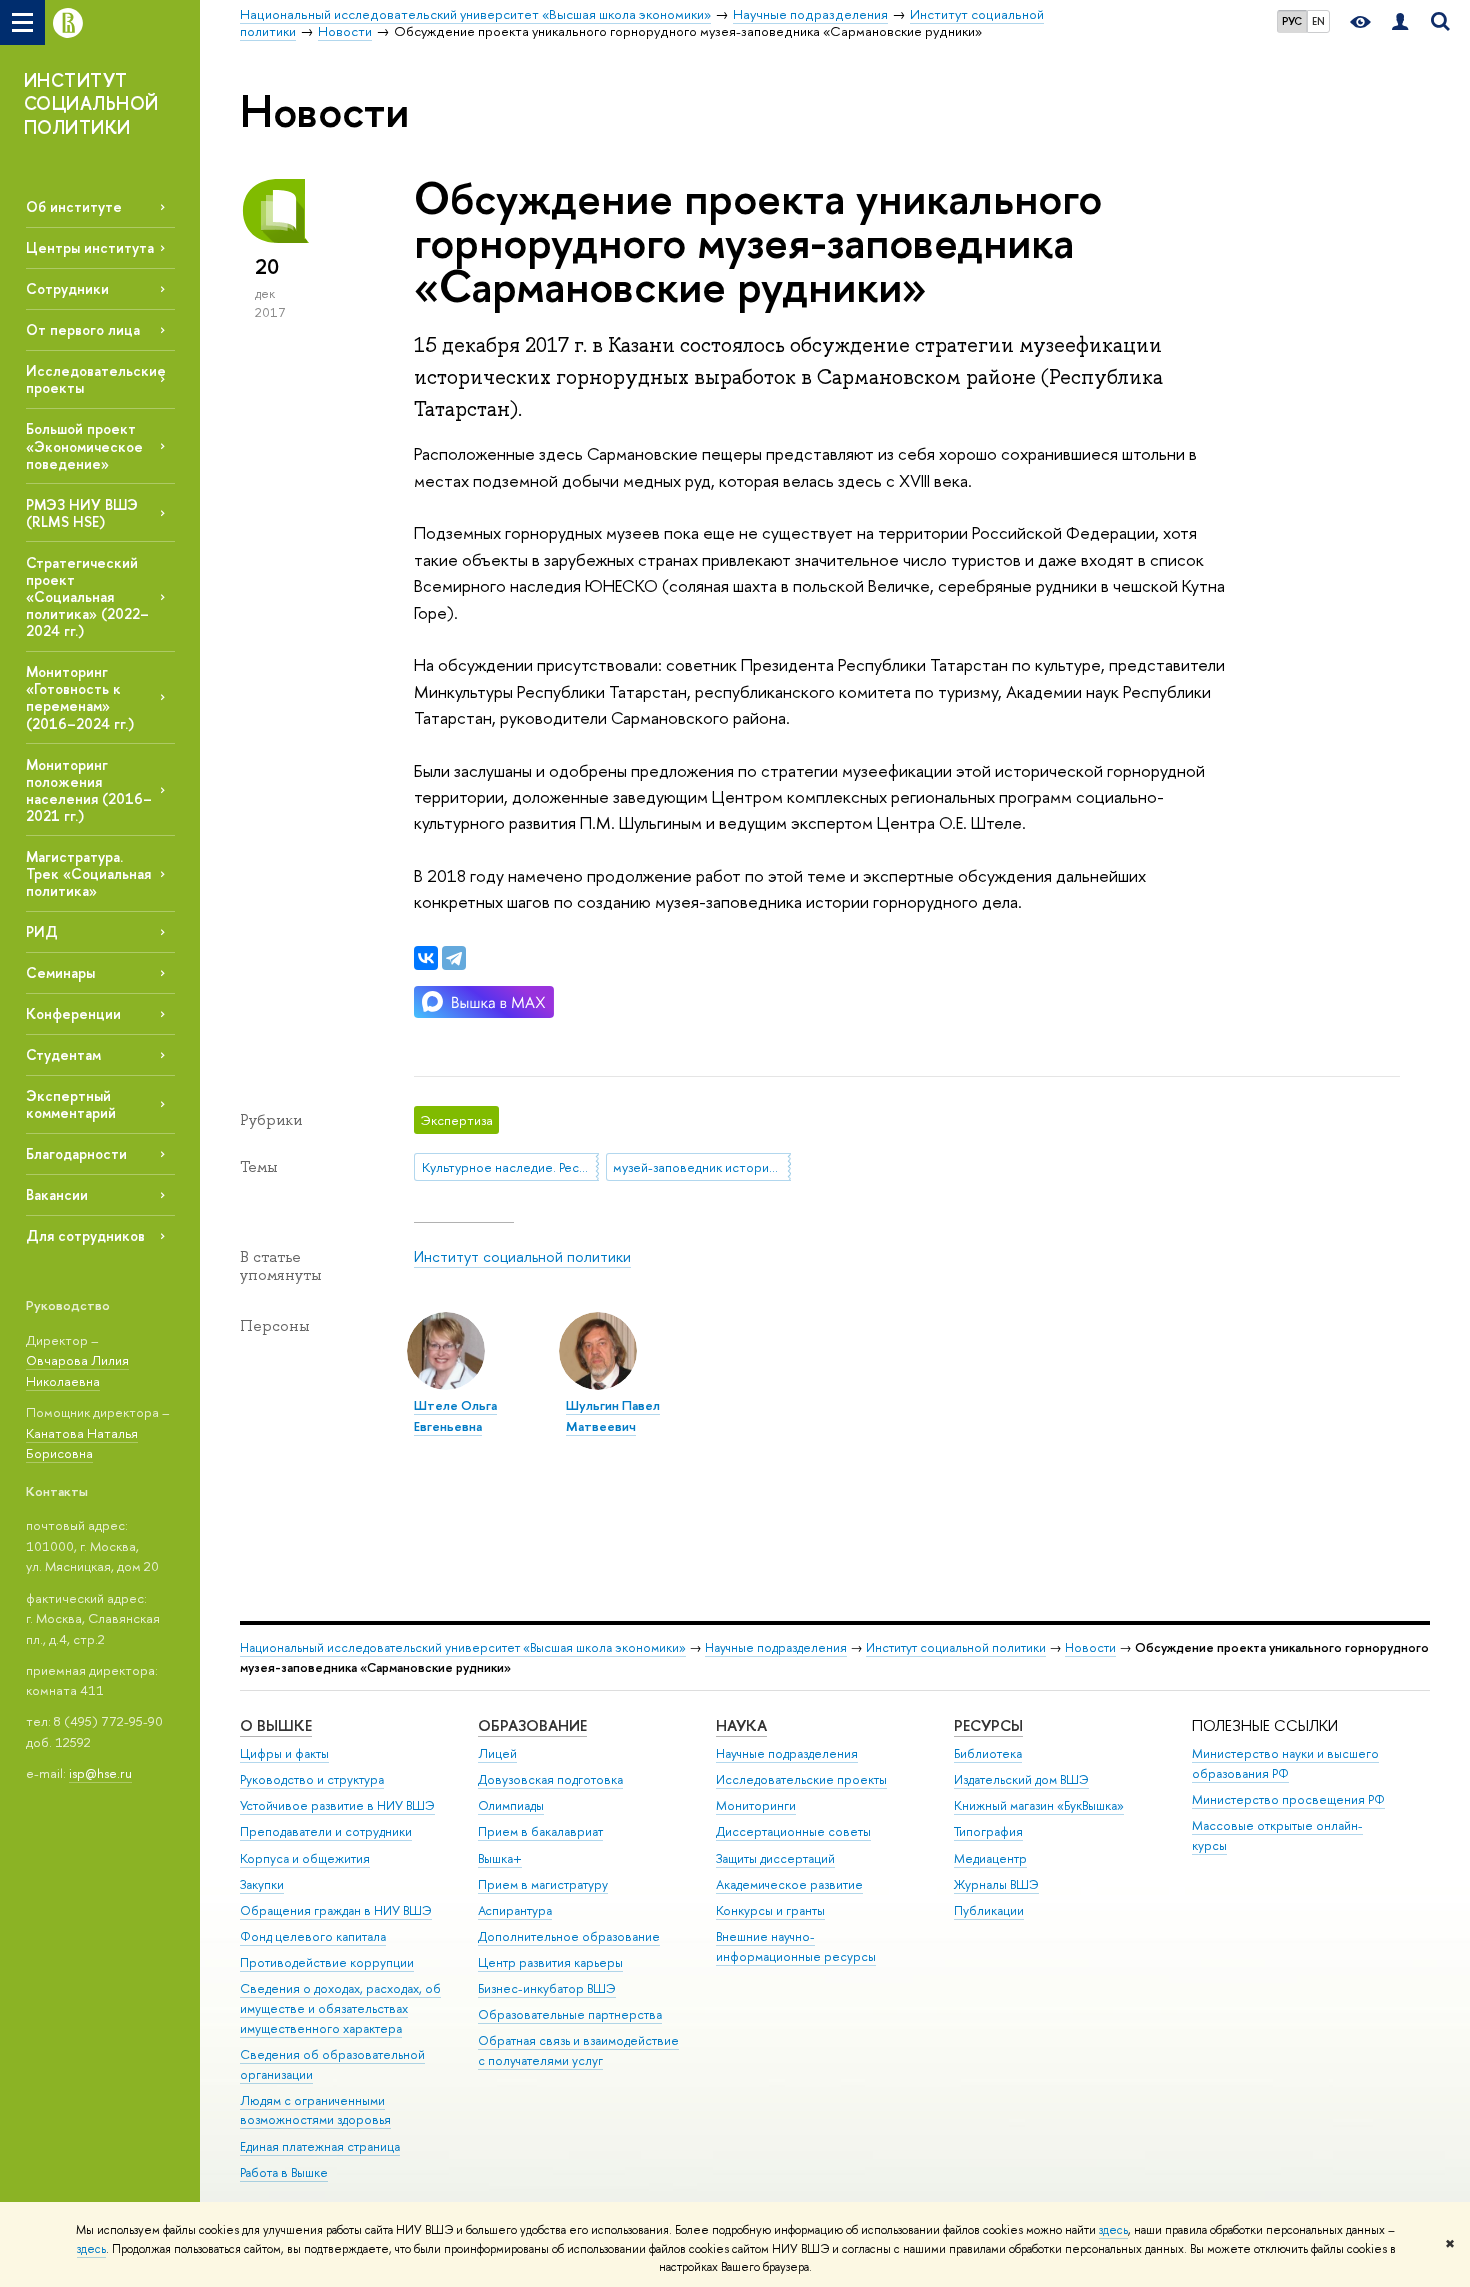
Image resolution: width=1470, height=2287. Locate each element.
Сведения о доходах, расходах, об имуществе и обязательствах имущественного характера (340, 2008)
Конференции (73, 1013)
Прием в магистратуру (543, 1884)
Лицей (497, 1753)
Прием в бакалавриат (540, 1831)
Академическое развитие (789, 1884)
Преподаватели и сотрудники (326, 1831)
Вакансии (57, 1194)
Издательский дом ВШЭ (1021, 1779)
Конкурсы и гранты (770, 1910)
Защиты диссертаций (775, 1858)
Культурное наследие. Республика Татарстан (510, 1167)
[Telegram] (454, 958)
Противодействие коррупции (327, 1962)
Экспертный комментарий (71, 1104)
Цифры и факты (284, 1753)
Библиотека (988, 1753)
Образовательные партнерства (570, 2014)
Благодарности (76, 1153)
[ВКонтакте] (426, 958)
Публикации (989, 1910)
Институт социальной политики (522, 1256)
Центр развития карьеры (550, 1962)
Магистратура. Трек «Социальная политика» (88, 873)
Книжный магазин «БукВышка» (1039, 1805)
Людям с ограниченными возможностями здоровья (315, 2110)
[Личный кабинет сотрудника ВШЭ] (1400, 22)
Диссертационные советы (793, 1831)
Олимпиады (511, 1805)
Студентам (63, 1054)
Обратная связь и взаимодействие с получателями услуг (578, 2050)
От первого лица (83, 329)
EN (1318, 21)
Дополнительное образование (569, 1936)
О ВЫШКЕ (276, 1725)
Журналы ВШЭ (996, 1884)
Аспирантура (515, 1910)
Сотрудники (67, 288)
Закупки (262, 1884)
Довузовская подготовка (550, 1779)
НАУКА (741, 1725)
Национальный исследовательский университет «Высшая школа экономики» (463, 1647)
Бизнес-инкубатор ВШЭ (547, 1988)
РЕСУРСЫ (988, 1725)
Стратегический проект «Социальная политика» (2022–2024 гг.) (87, 597)
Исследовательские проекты (801, 1779)
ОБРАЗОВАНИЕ (532, 1725)
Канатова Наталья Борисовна (82, 1443)
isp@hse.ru (100, 1773)
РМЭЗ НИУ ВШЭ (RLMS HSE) (82, 513)
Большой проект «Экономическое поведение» (84, 445)
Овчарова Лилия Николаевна (77, 1370)
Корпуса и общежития (305, 1858)
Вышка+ (500, 1858)
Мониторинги (756, 1805)
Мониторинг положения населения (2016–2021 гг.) (89, 790)
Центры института (90, 247)
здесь (1113, 2230)
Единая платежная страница (320, 2146)
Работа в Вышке (284, 2172)
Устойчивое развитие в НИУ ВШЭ (337, 1805)
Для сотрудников (85, 1235)
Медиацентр (990, 1858)
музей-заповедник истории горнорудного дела (701, 1167)
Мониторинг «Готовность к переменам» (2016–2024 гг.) (80, 697)
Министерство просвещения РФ (1288, 1799)
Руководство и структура (312, 1779)
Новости (1090, 1647)
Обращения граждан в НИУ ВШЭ (336, 1910)
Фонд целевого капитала (313, 1936)
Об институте (74, 206)
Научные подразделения (776, 1647)
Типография (988, 1831)
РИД (42, 931)
